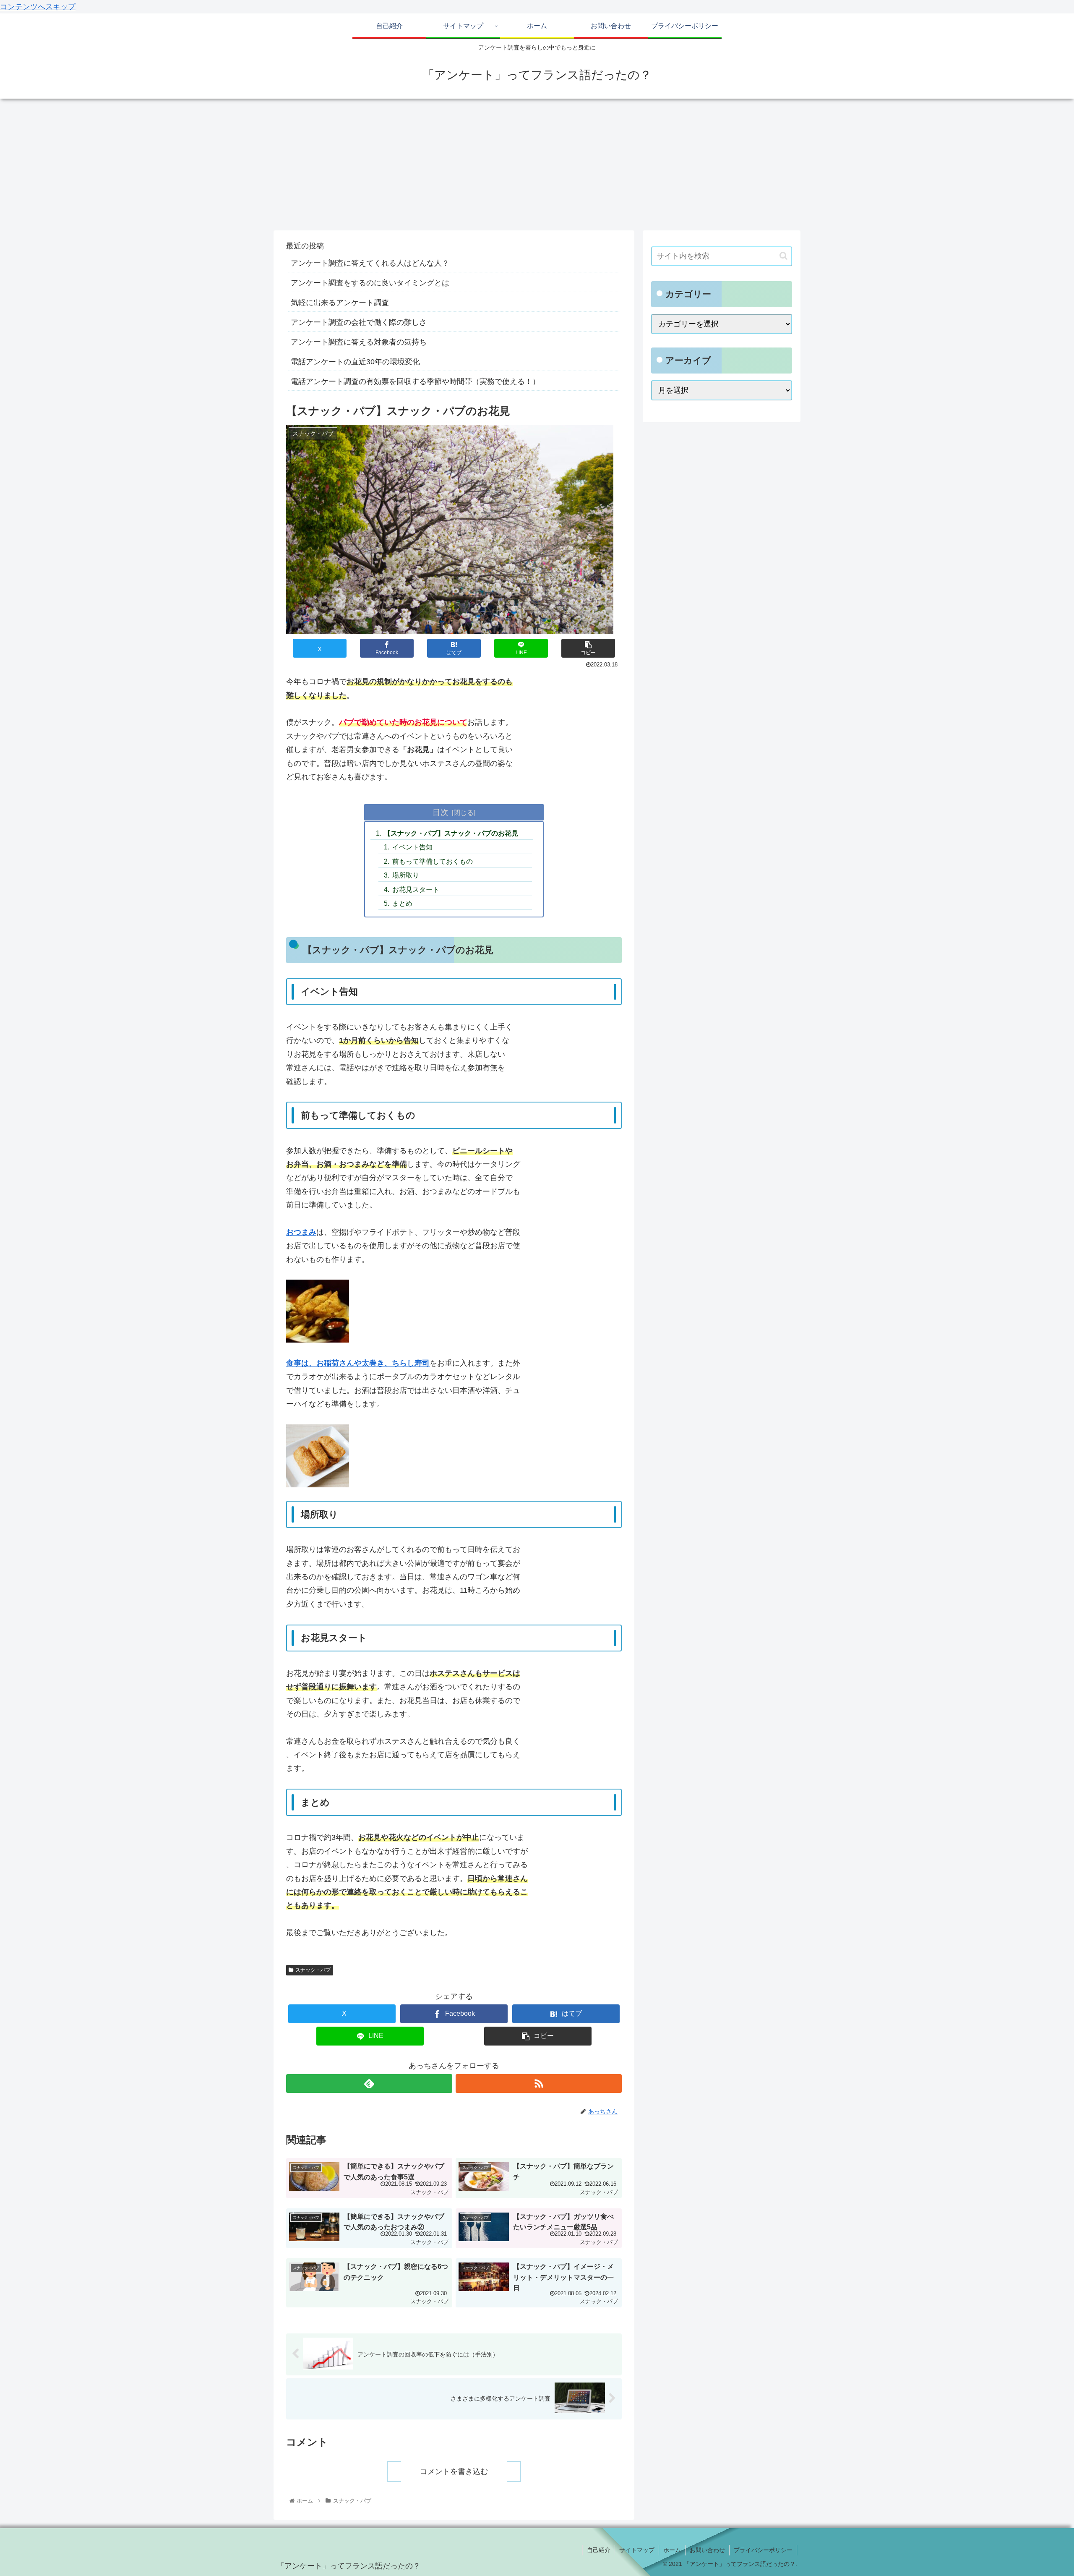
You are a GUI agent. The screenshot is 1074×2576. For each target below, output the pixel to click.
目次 (441, 812)
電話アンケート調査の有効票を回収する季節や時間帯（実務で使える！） (415, 381)
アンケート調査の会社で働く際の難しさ (359, 322)
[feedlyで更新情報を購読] (369, 2084)
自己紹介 (599, 2550)
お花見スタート (416, 889)
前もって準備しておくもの (433, 861)
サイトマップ (637, 2550)
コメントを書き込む (454, 2471)
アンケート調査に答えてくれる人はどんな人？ (370, 263)
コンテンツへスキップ (38, 7)
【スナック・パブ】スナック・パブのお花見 (451, 833)
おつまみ (301, 1232)
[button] (588, 648)
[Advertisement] (537, 167)
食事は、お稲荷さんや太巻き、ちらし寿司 (358, 1363)
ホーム (672, 2550)
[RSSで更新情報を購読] (539, 2084)
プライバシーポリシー (763, 2550)
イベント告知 (412, 847)
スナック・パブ (313, 1970)
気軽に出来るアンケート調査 (340, 303)
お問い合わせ (707, 2550)
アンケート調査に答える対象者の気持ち (359, 342)
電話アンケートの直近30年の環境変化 (355, 362)
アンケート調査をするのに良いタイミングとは (370, 283)
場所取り (406, 875)
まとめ (402, 903)
